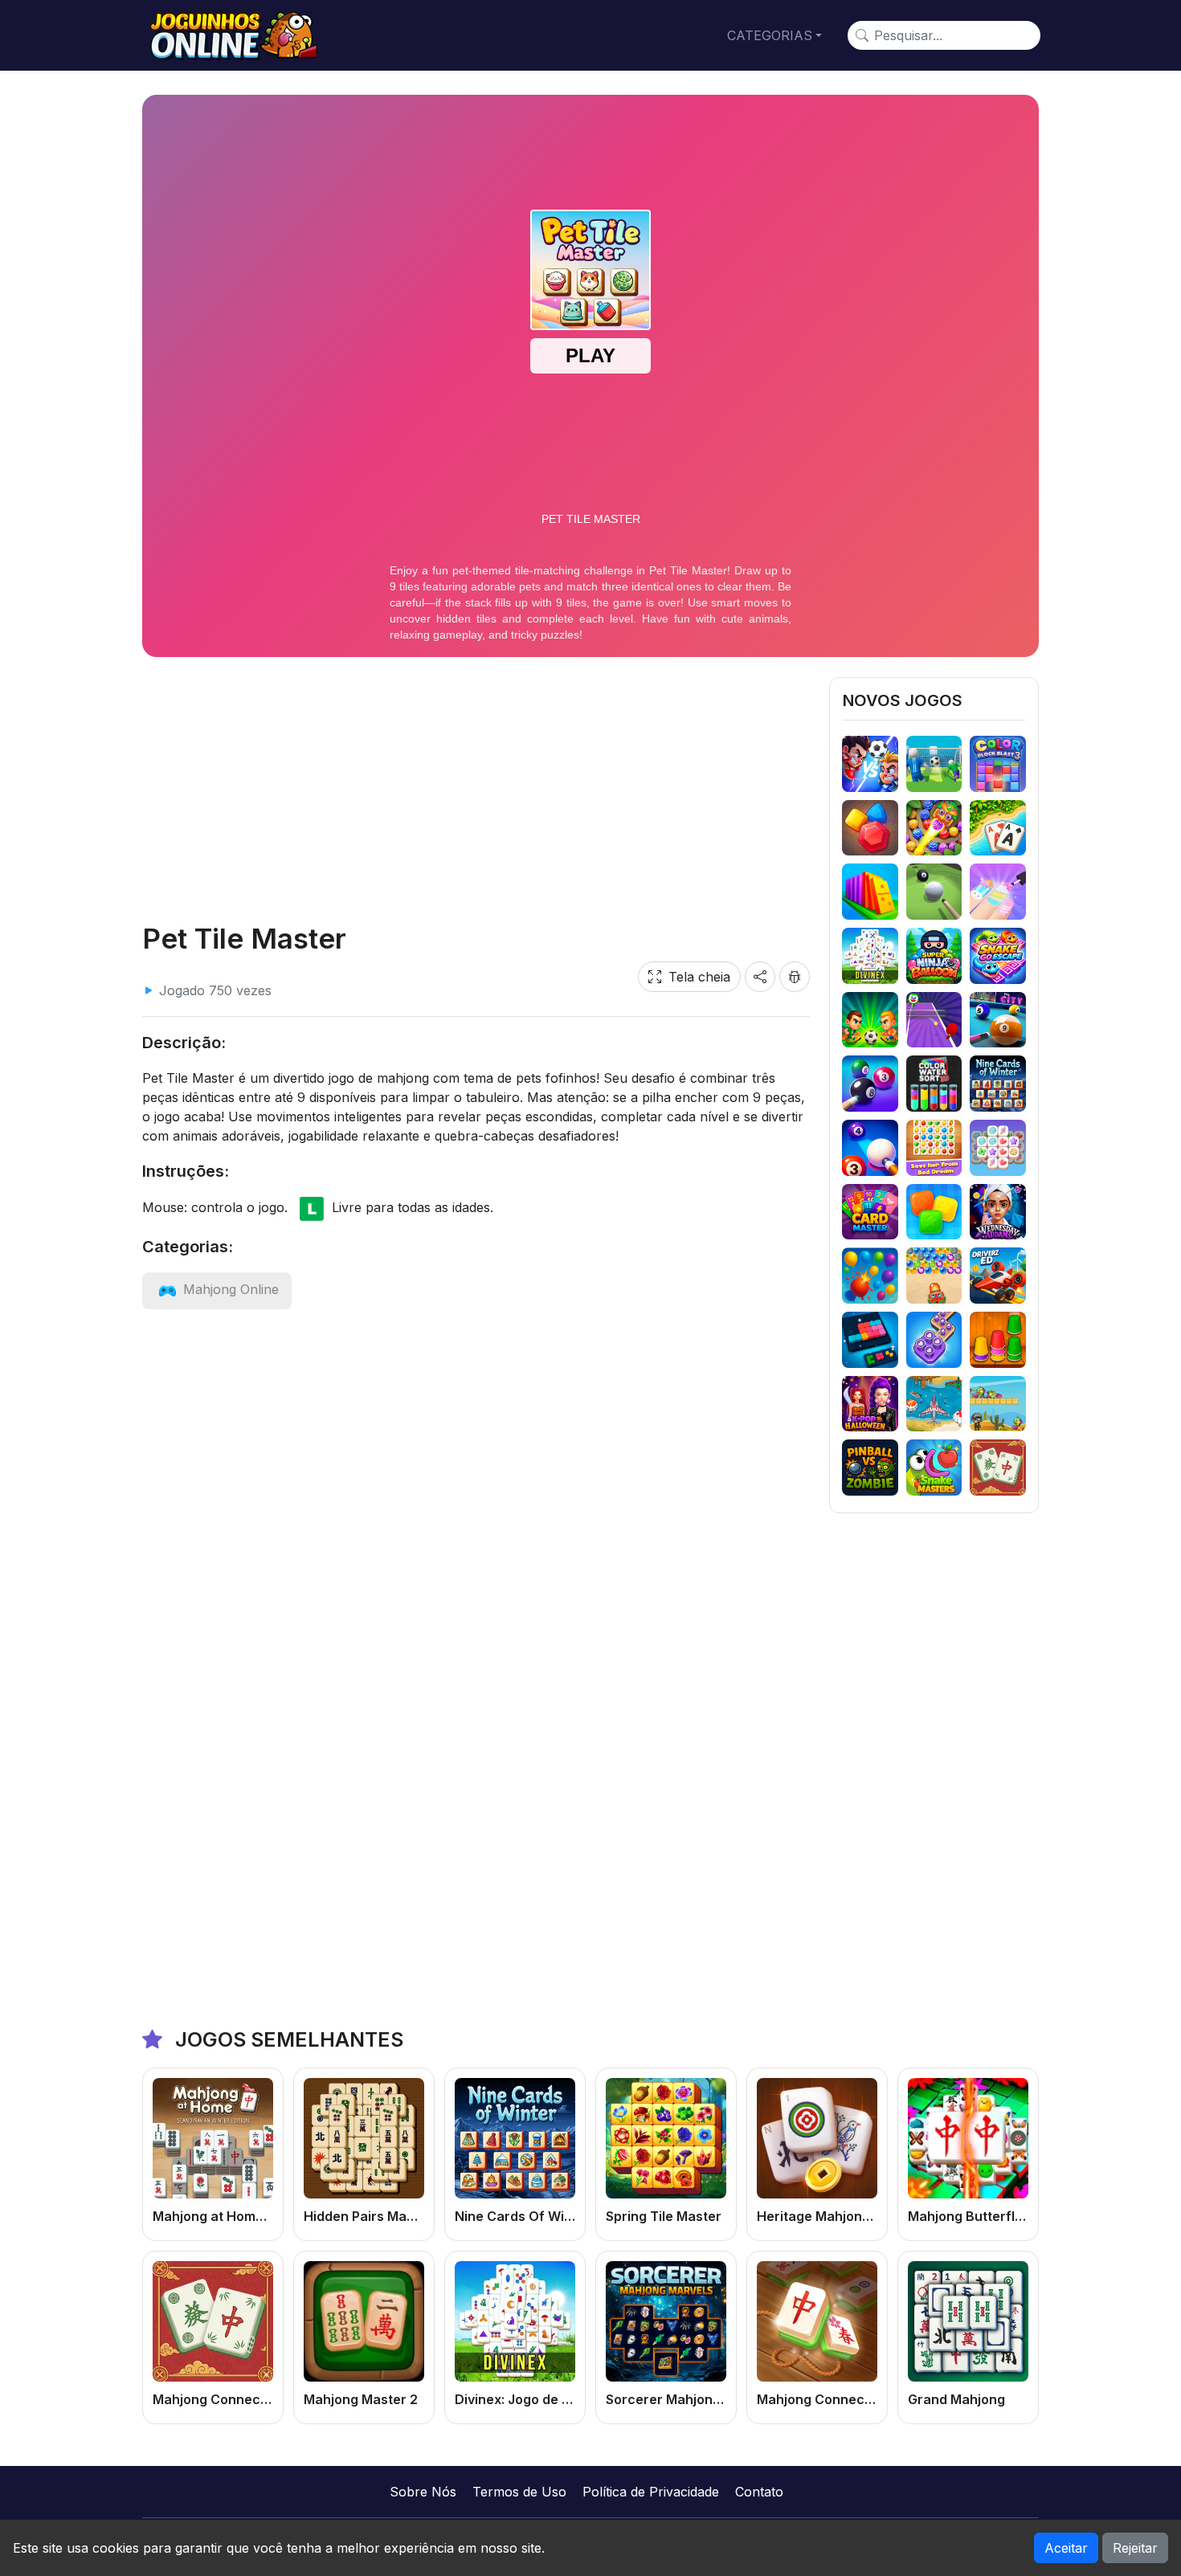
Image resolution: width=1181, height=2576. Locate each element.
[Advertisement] (476, 790)
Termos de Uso (519, 2492)
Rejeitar (1135, 2548)
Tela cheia (699, 977)
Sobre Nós (423, 2492)
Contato (759, 2492)
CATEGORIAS (770, 35)
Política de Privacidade (651, 2492)
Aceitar (1066, 2548)
